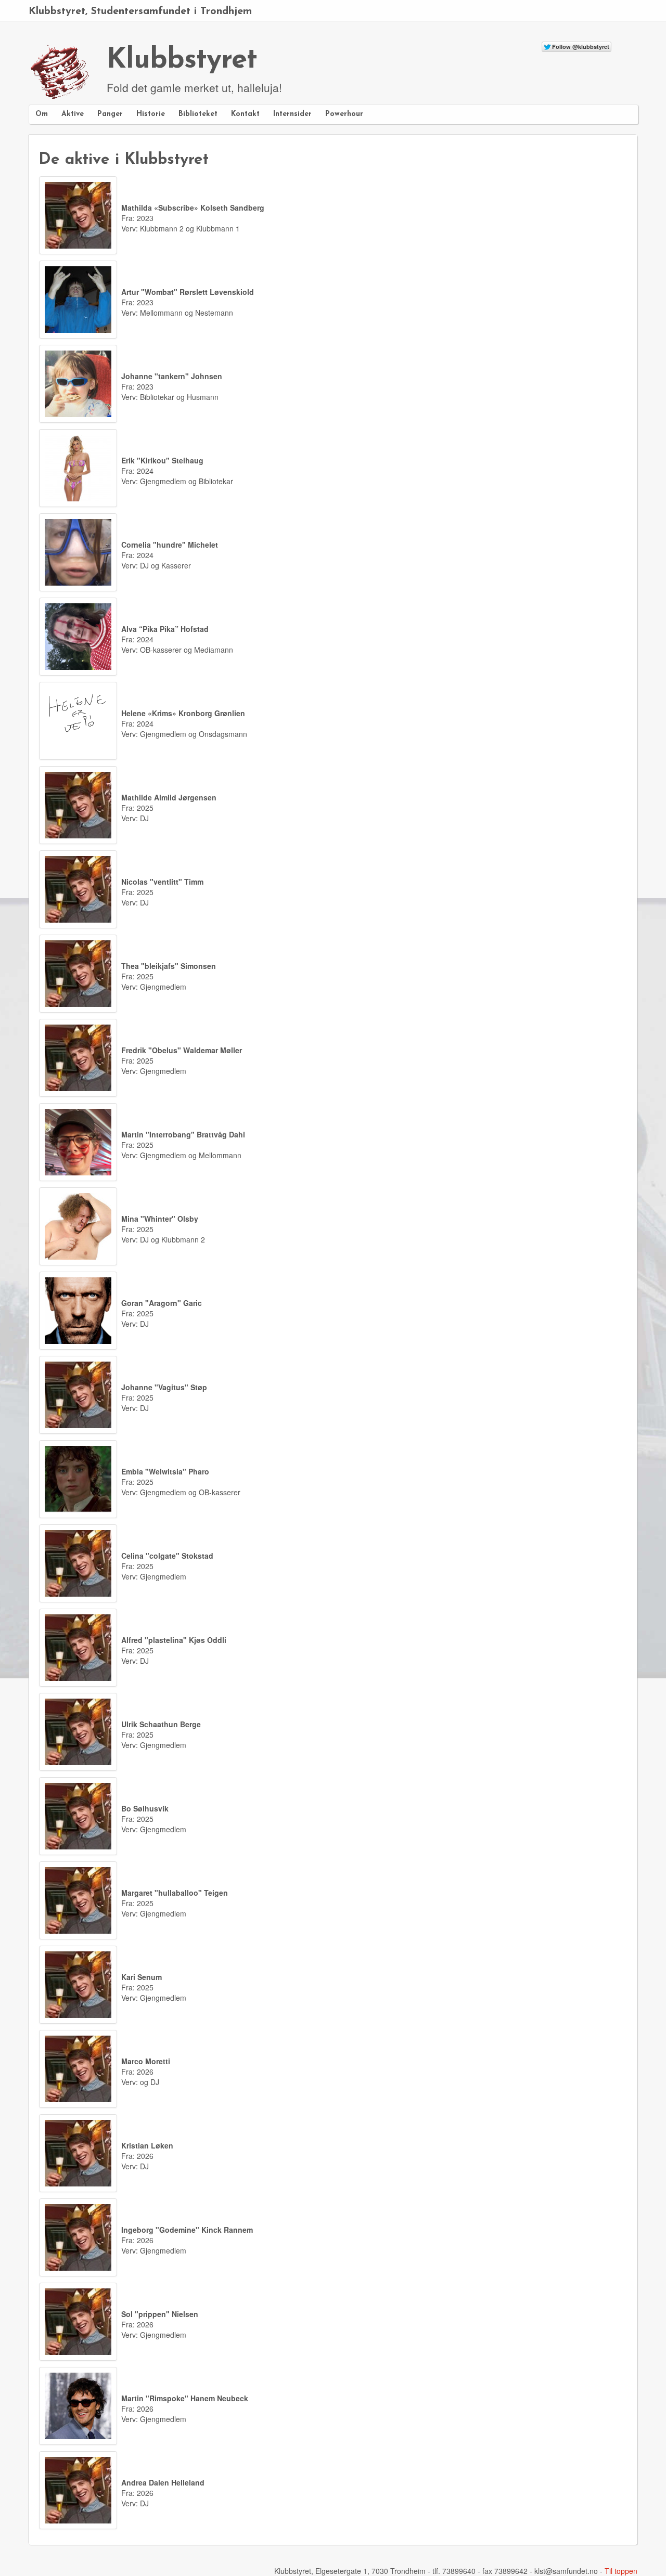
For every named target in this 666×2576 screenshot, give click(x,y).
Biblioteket (198, 114)
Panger (110, 114)
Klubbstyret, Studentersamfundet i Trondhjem (140, 11)
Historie (151, 114)
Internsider (292, 114)
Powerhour (344, 114)
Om (42, 114)
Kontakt (245, 114)
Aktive (73, 114)
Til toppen (621, 2571)
